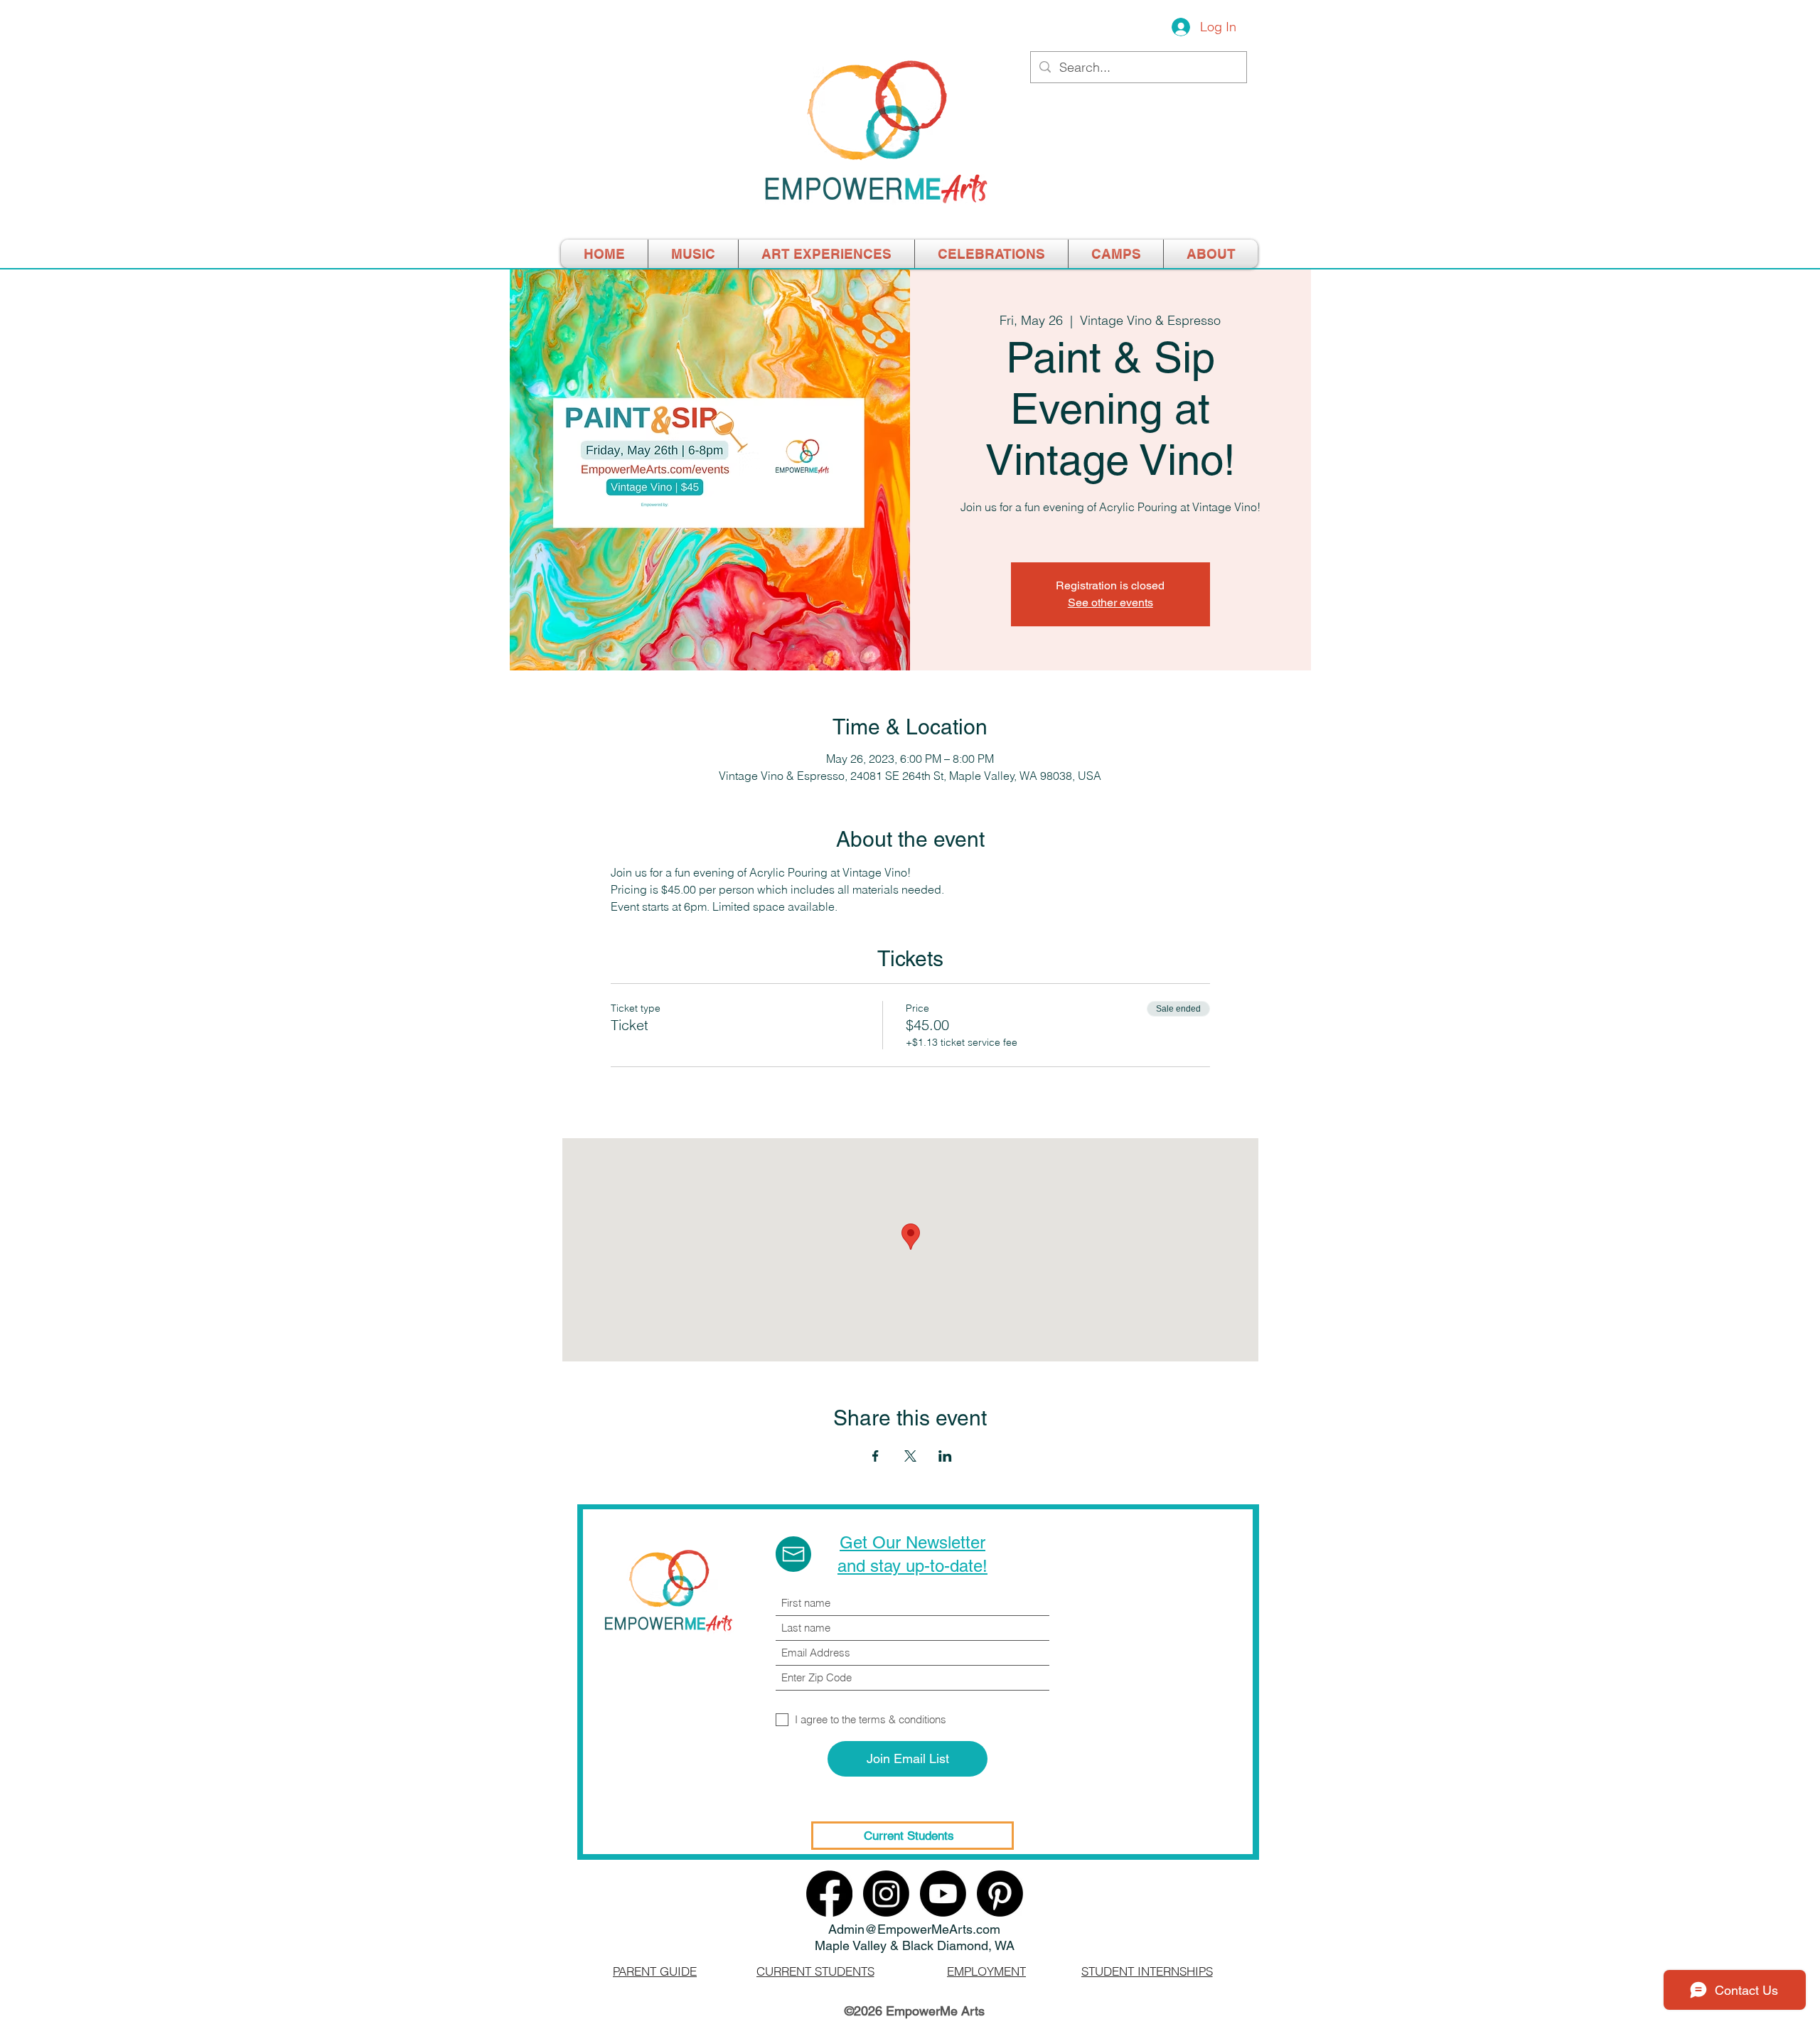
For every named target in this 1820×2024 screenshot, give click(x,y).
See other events (1110, 603)
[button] (1116, 254)
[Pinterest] (1000, 1894)
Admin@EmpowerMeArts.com (914, 1929)
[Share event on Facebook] (876, 1456)
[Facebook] (829, 1894)
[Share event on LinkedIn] (945, 1456)
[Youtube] (943, 1894)
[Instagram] (886, 1894)
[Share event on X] (910, 1456)
